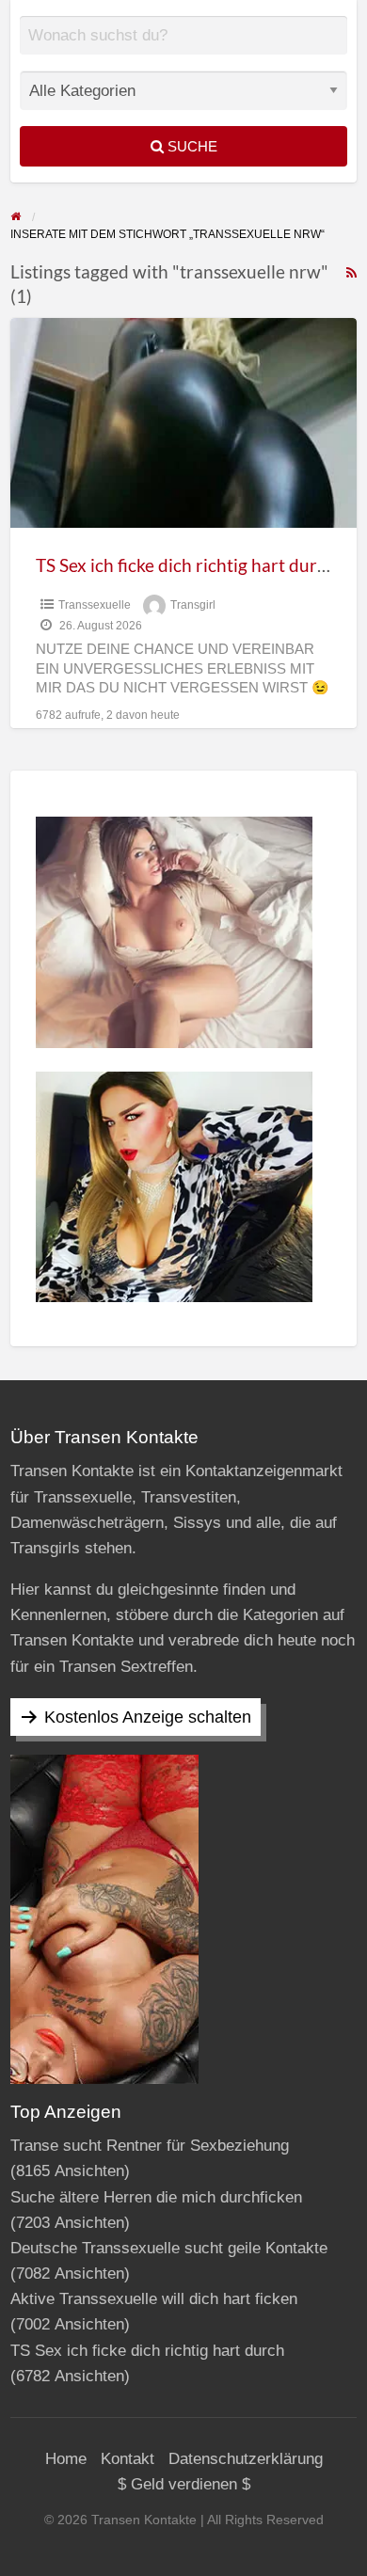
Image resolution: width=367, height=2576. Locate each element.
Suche (191, 146)
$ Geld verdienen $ (184, 2484)
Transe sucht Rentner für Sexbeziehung (150, 2146)
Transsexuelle (95, 605)
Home (66, 2459)
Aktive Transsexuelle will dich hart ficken (154, 2299)
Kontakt (128, 2459)
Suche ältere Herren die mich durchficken (156, 2197)
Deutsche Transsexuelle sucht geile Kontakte (169, 2248)
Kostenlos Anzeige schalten (148, 1717)
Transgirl (193, 605)
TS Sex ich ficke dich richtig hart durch (186, 565)
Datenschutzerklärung (246, 2459)
